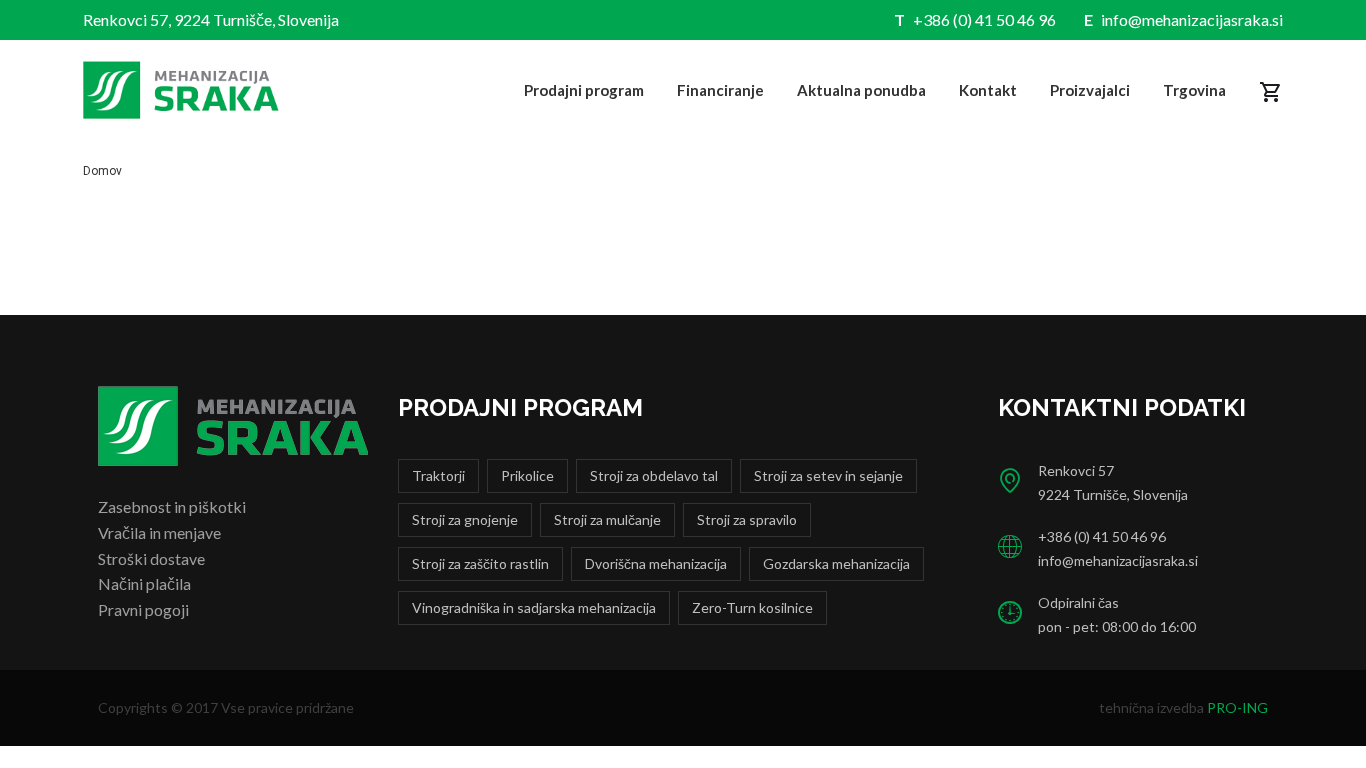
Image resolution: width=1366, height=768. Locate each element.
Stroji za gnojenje (465, 519)
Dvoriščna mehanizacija (656, 563)
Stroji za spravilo (747, 519)
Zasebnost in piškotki (172, 506)
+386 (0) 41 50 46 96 (984, 19)
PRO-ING (1237, 707)
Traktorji (438, 475)
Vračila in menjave (159, 532)
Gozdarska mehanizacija (836, 563)
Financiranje (720, 90)
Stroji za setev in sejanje (828, 475)
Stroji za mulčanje (607, 519)
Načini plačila (144, 583)
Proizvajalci (1090, 90)
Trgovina (1194, 90)
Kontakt (988, 90)
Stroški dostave (151, 558)
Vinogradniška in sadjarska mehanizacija (534, 607)
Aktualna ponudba (861, 90)
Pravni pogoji (143, 609)
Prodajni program (584, 90)
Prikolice (527, 475)
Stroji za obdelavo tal (654, 475)
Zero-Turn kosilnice (752, 607)
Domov (102, 171)
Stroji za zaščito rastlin (480, 563)
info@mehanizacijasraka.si (1192, 19)
